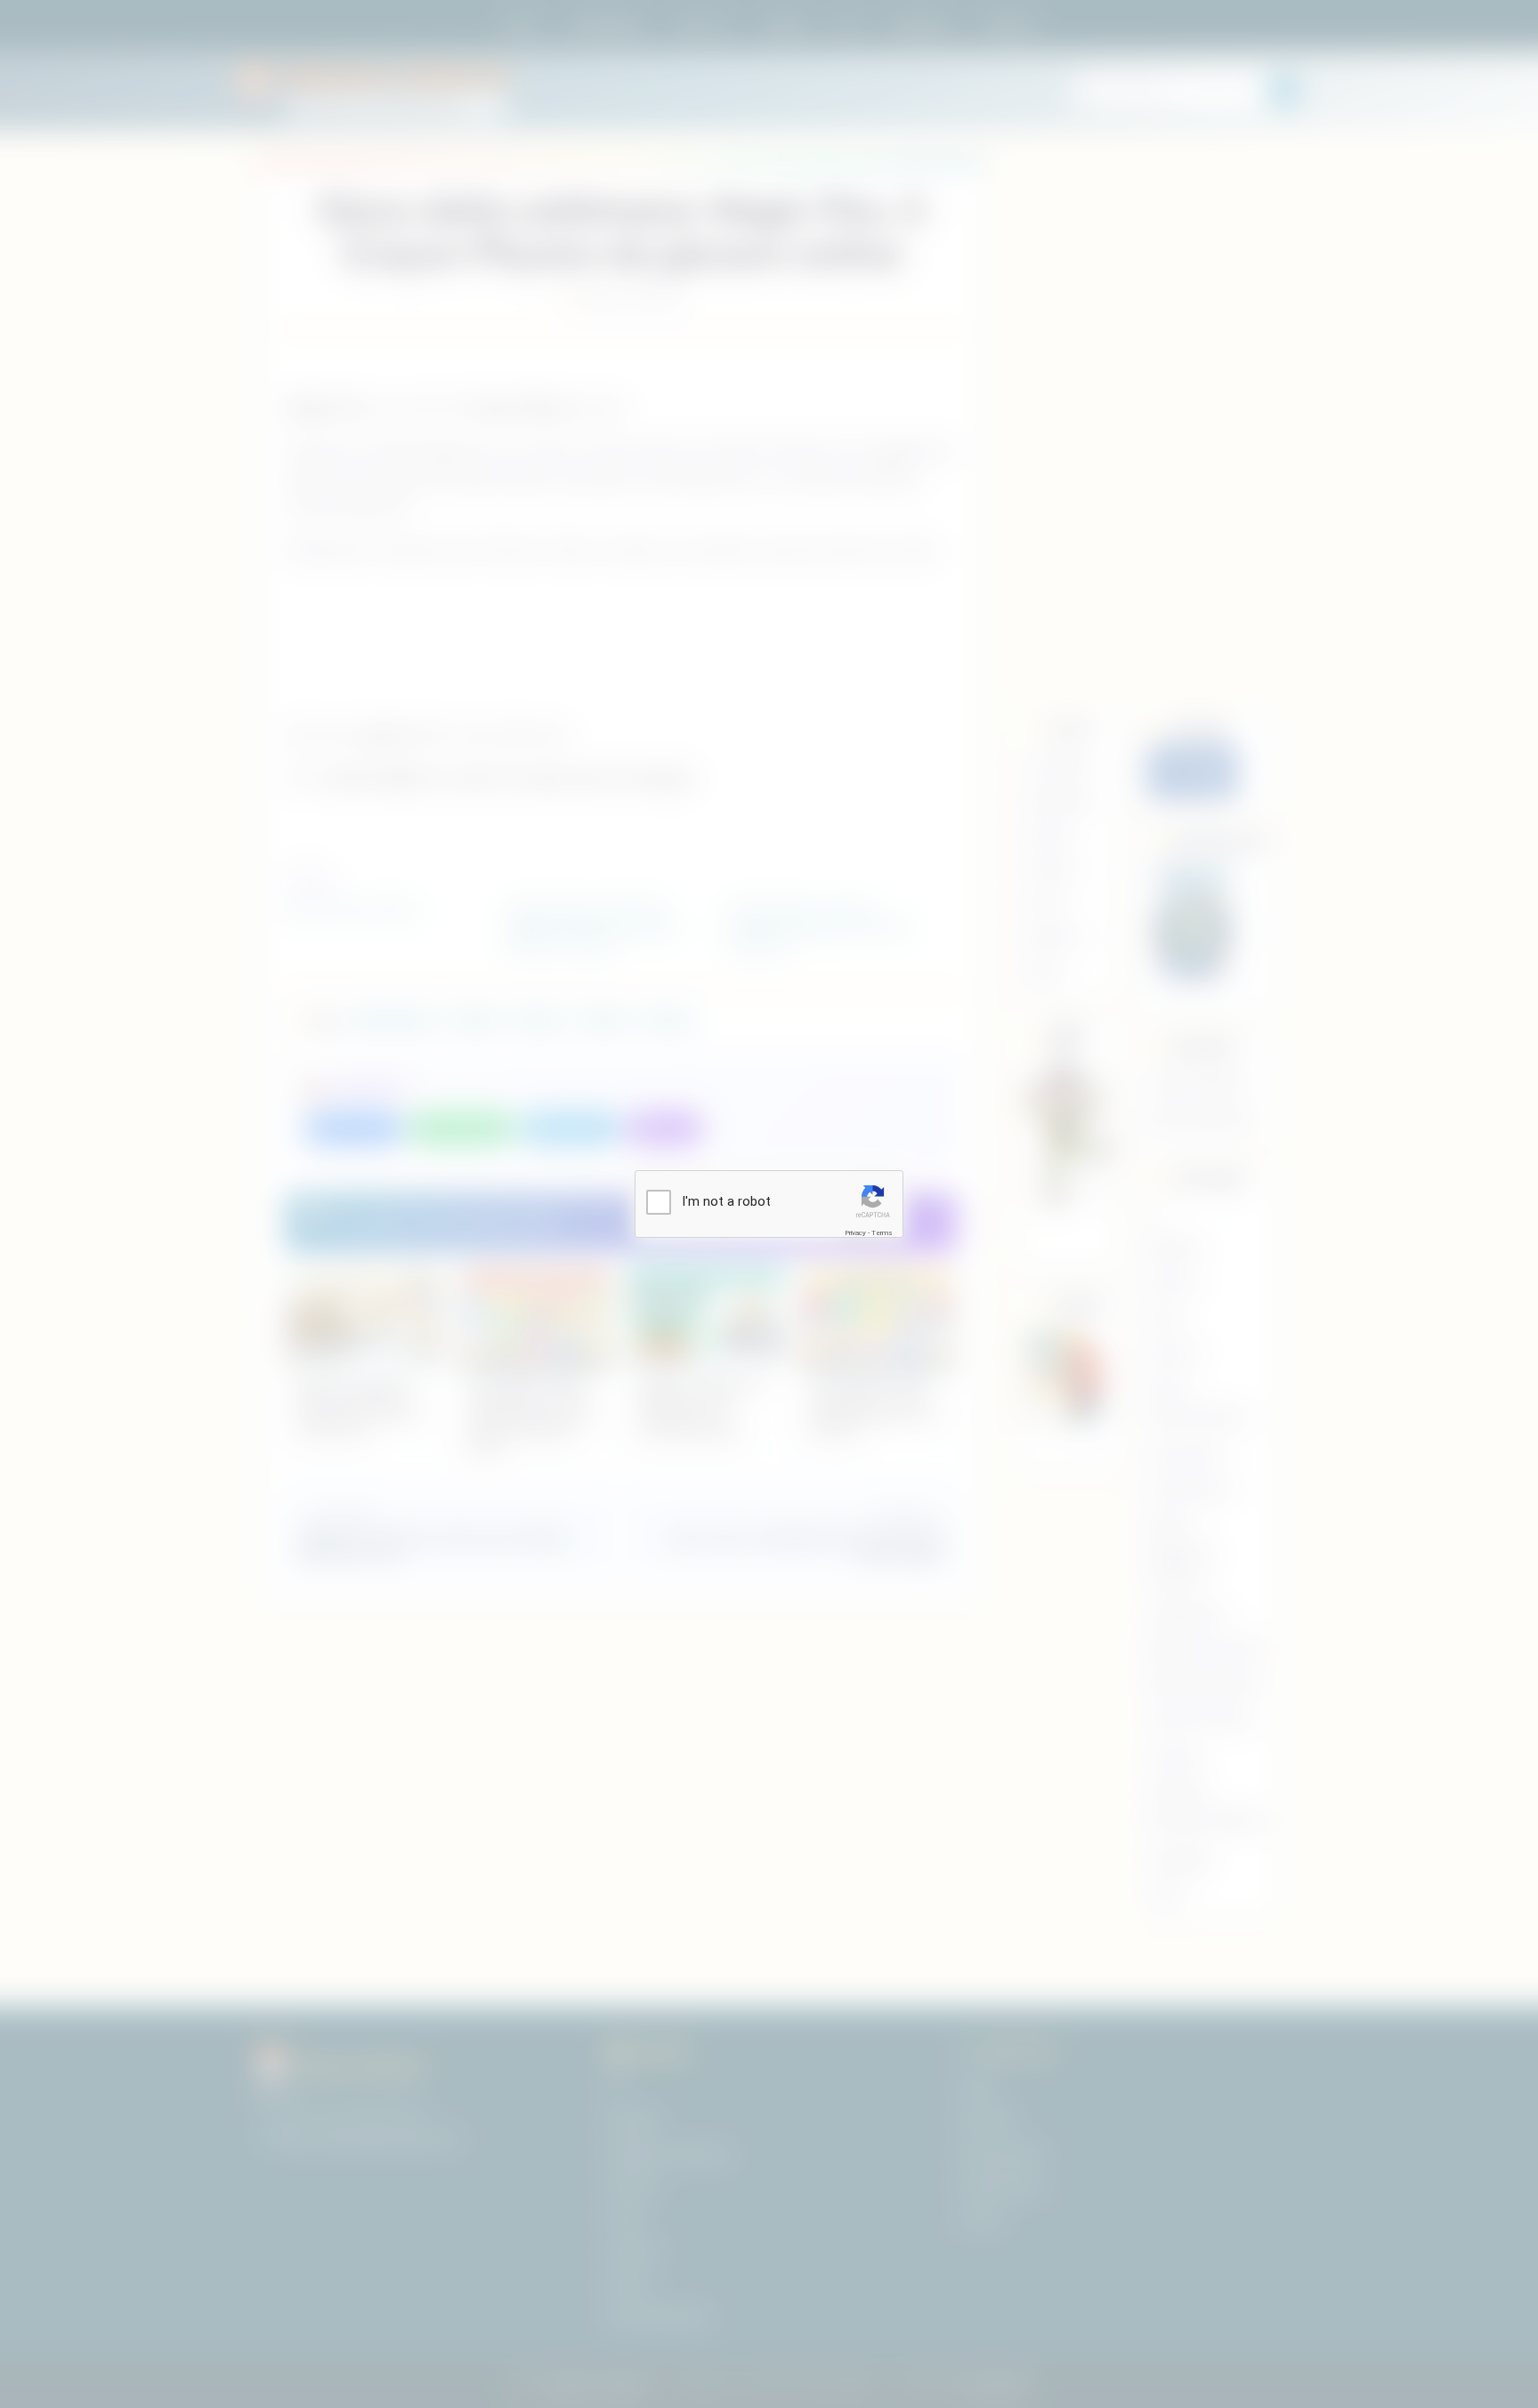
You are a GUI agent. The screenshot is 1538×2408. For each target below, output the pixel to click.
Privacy (855, 1233)
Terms (882, 1233)
